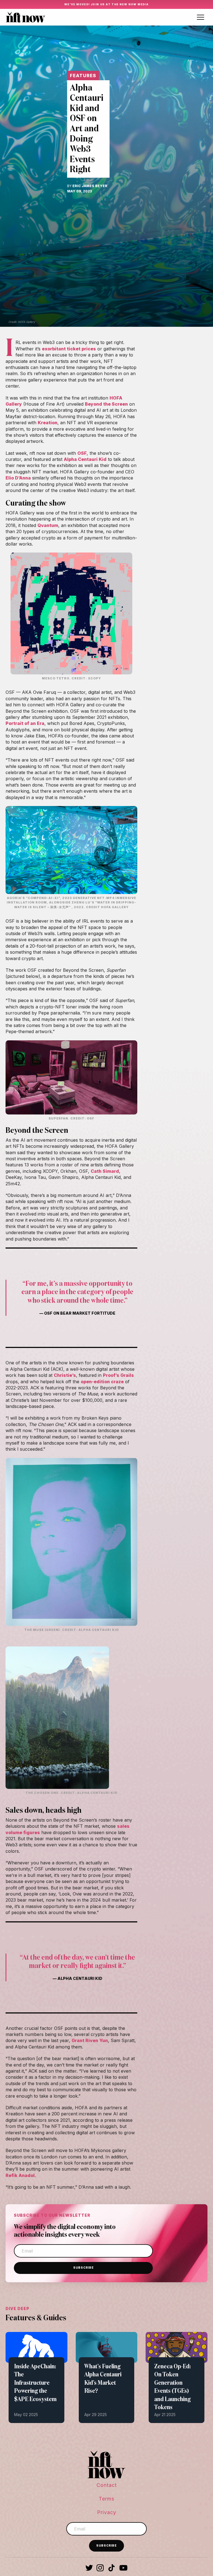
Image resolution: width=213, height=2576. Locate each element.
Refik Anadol (20, 2175)
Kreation (48, 423)
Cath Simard (105, 1171)
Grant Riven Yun (90, 2040)
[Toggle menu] (201, 17)
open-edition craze (102, 1382)
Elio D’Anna (18, 478)
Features (83, 76)
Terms (106, 2499)
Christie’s (65, 1375)
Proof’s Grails (118, 1375)
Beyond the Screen (106, 404)
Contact (107, 2485)
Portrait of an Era (25, 723)
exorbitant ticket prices (69, 349)
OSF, (83, 453)
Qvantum (48, 525)
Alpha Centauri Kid (85, 459)
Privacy (107, 2512)
